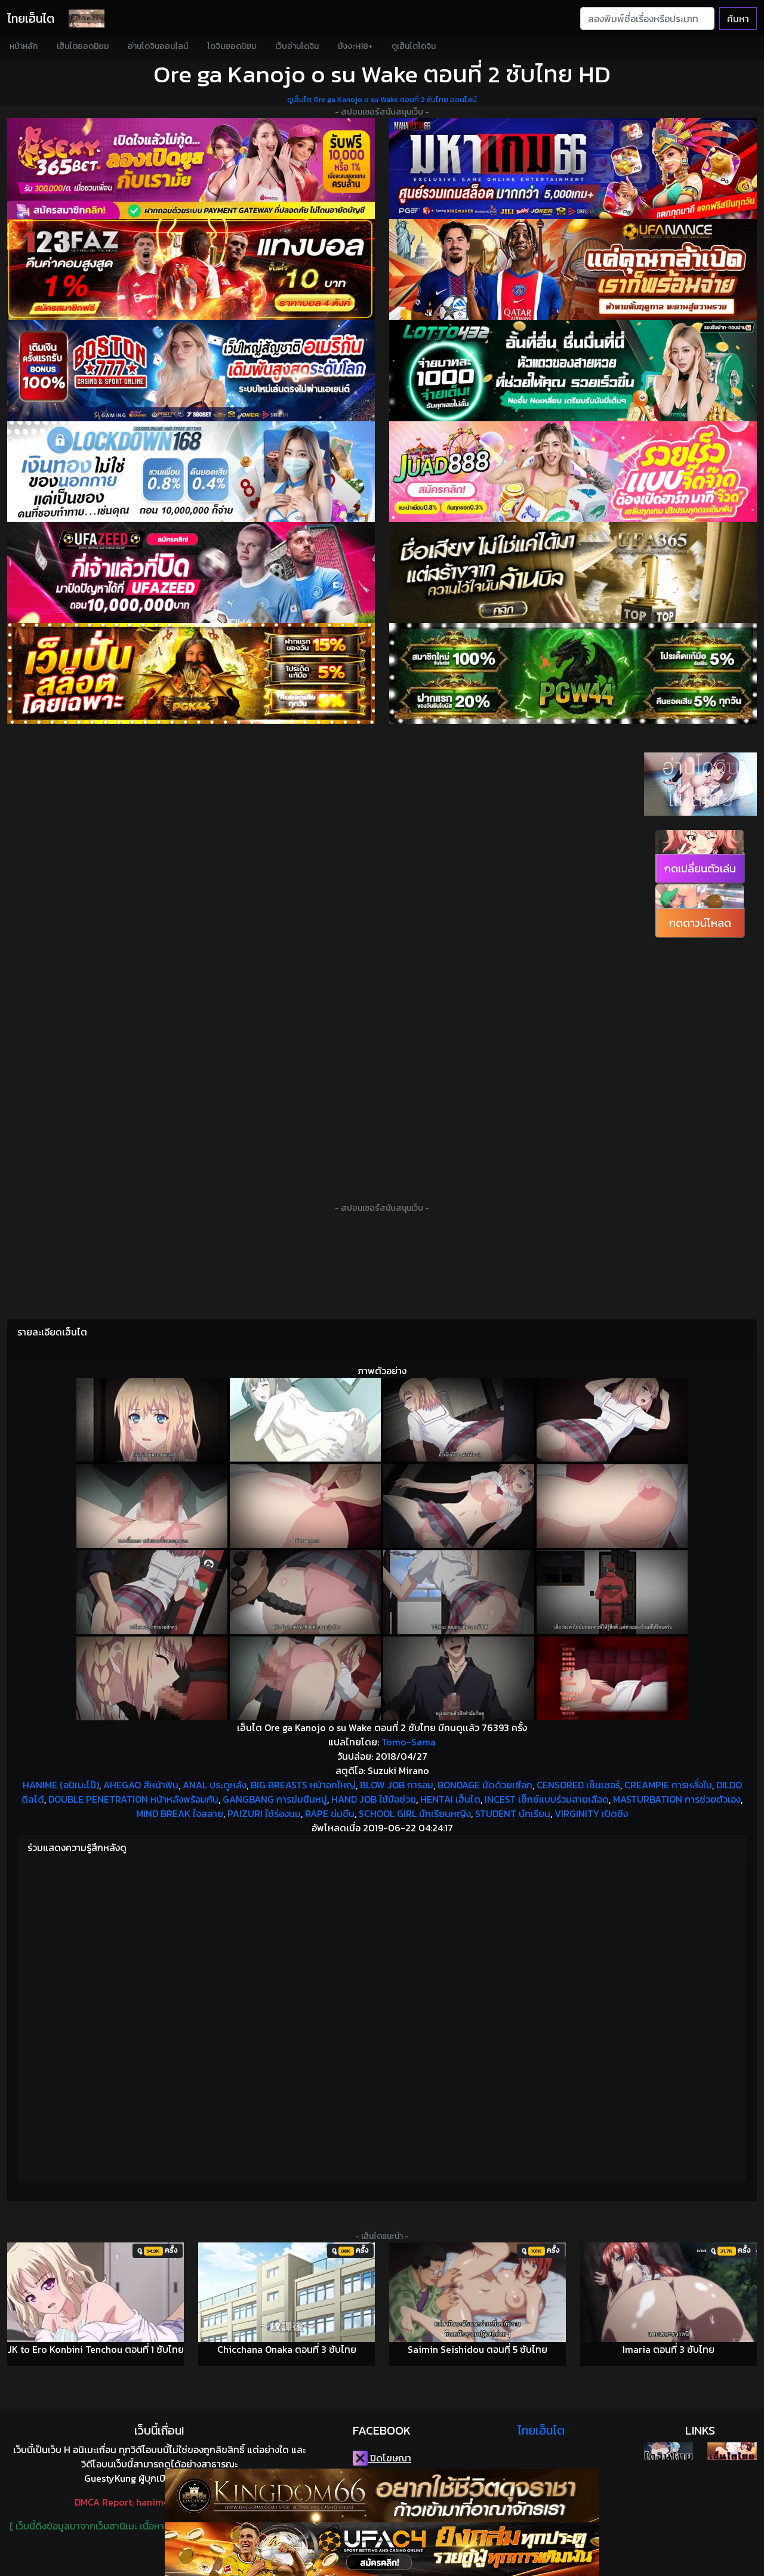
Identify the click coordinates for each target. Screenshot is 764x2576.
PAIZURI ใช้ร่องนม (264, 1813)
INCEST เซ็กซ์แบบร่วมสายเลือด (547, 1799)
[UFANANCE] (573, 269)
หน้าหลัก (24, 46)
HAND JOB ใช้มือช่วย (374, 1799)
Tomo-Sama (409, 1742)
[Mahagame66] (573, 169)
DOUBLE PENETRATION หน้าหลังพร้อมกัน (133, 1799)
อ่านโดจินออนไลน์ (158, 46)
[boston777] (191, 370)
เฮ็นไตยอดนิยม (83, 46)
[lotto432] (573, 370)
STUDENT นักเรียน (513, 1813)
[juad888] (573, 472)
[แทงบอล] (191, 269)
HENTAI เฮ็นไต (450, 1799)
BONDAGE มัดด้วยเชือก (485, 1785)
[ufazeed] (191, 573)
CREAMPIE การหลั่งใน (668, 1785)
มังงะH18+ (355, 46)
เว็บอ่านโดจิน (297, 46)
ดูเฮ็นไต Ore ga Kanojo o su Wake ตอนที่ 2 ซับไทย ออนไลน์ (382, 100)
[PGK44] (191, 673)
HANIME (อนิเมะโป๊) (61, 1785)
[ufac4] (382, 2549)
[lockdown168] (191, 472)
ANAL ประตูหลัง (215, 1785)
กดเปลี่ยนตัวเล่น (700, 869)
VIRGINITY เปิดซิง (591, 1813)
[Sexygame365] (191, 169)
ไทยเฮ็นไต (31, 18)
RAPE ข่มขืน (330, 1813)
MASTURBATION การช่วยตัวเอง (677, 1799)
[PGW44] (573, 673)
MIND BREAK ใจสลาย (180, 1813)
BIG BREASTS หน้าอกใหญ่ (303, 1785)
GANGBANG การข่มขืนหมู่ (275, 1799)
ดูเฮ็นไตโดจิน (414, 46)
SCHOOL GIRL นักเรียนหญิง (415, 1813)
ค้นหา (738, 18)
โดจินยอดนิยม (232, 46)
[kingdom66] (382, 2495)
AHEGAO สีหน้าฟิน (141, 1785)
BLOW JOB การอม (397, 1785)
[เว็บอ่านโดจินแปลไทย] (700, 813)
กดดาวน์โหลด (700, 923)
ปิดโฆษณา (389, 2458)
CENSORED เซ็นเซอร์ (578, 1785)
